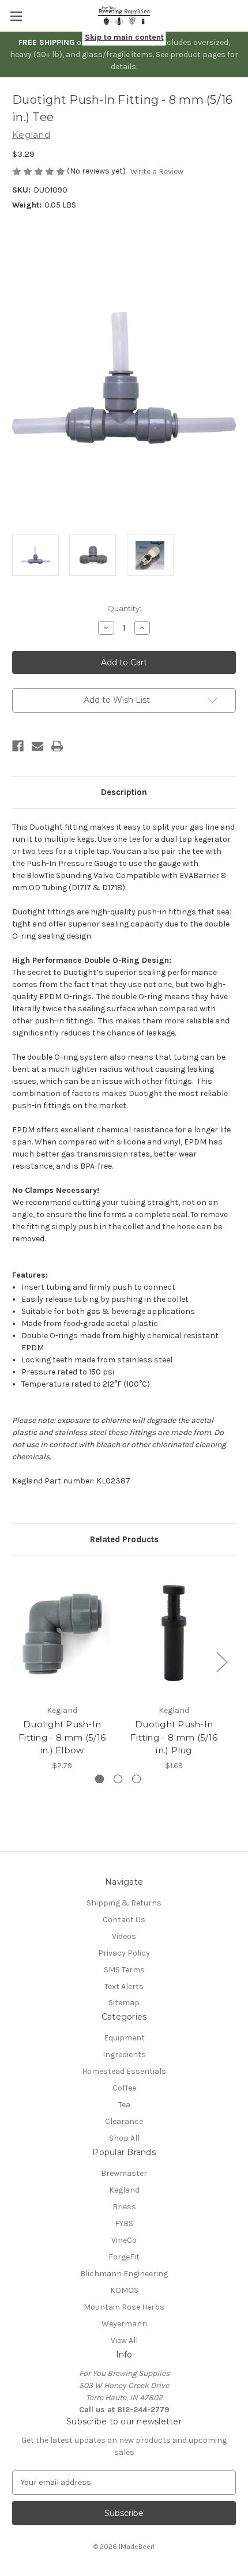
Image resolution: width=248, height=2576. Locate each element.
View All (124, 2340)
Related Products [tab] (124, 1539)
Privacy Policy (124, 1953)
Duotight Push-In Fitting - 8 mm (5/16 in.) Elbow (62, 1737)
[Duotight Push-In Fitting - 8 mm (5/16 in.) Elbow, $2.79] (62, 1633)
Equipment (124, 2038)
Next (221, 1662)
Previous (15, 1662)
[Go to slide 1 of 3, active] (99, 1779)
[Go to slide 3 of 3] (136, 1779)
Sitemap (124, 2003)
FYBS (124, 2223)
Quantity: (124, 608)
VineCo (124, 2240)
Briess (124, 2207)
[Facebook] (18, 746)
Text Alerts (124, 1986)
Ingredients (124, 2055)
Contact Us (124, 1920)
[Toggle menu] (16, 16)
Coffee (124, 2088)
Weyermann (124, 2324)
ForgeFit (124, 2257)
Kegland (124, 2190)
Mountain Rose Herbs (124, 2307)
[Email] (37, 746)
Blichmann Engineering (124, 2274)
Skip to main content (124, 37)
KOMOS (124, 2290)
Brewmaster (124, 2173)
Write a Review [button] (157, 172)
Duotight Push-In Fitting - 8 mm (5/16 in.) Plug (174, 1737)
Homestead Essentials (124, 2071)
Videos (124, 1936)
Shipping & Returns (124, 1903)
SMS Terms (124, 1970)
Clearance (124, 2121)
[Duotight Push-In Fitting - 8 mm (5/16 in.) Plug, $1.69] (174, 1633)
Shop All (124, 2138)
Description (124, 792)
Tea (124, 2105)
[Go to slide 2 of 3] (118, 1779)
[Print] (57, 746)
